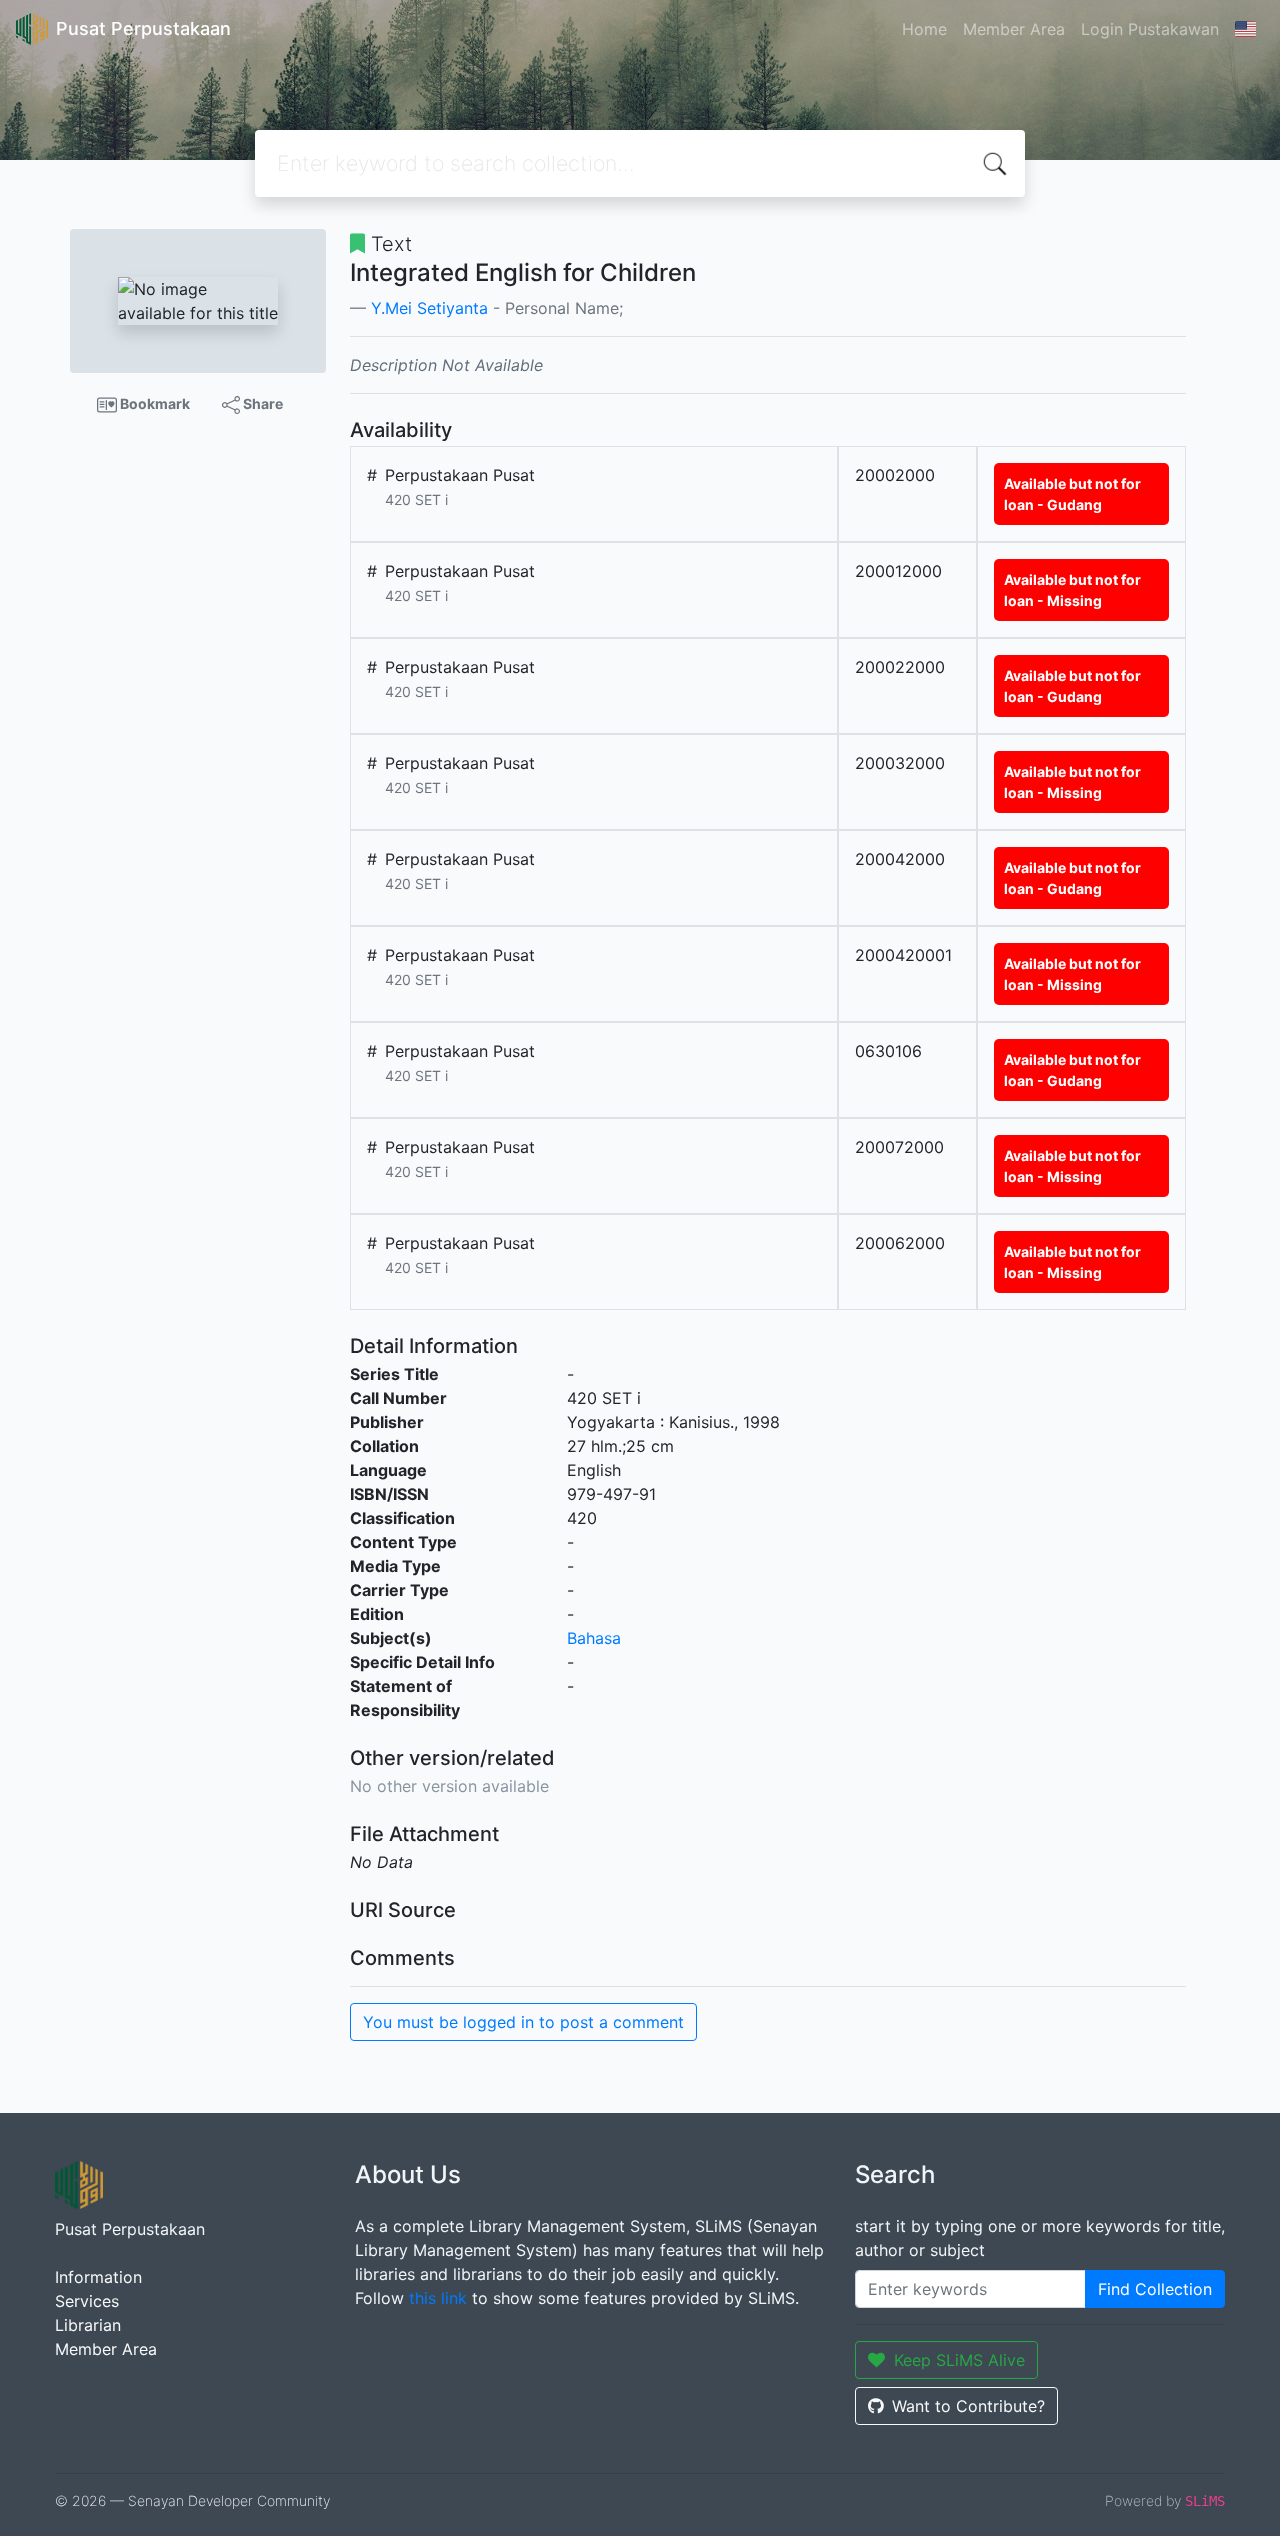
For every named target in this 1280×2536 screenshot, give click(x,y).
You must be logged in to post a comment (523, 2022)
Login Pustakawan (1150, 29)
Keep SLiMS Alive (959, 2360)
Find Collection (1155, 2289)
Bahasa (594, 1638)
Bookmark (153, 403)
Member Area (1014, 29)
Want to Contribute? (968, 2406)
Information (98, 2277)
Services (87, 2301)
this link (438, 2298)
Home (924, 29)
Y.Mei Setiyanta (429, 308)
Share (261, 403)
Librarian (88, 2325)
